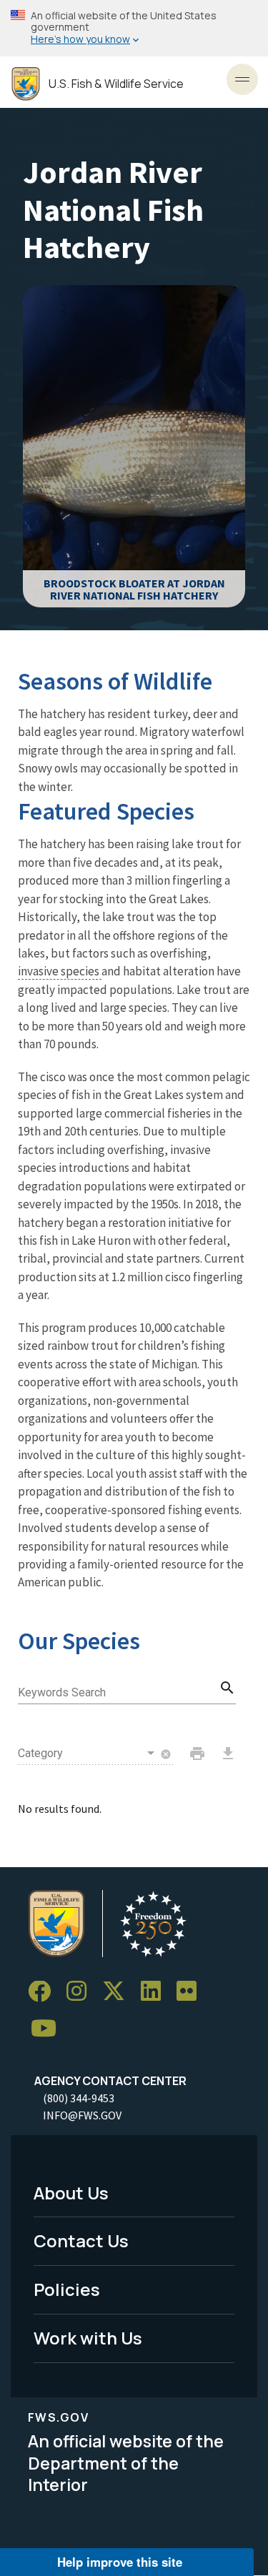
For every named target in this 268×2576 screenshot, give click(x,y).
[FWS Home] (26, 84)
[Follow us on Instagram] (81, 1992)
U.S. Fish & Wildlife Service (116, 84)
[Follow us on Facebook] (44, 1992)
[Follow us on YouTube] (49, 2029)
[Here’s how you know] (134, 28)
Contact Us (81, 2241)
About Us (71, 2193)
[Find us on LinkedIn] (156, 1992)
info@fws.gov (82, 2115)
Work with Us (88, 2338)
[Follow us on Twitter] (119, 1992)
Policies (67, 2289)
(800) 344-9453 (79, 2098)
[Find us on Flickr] (192, 1992)
